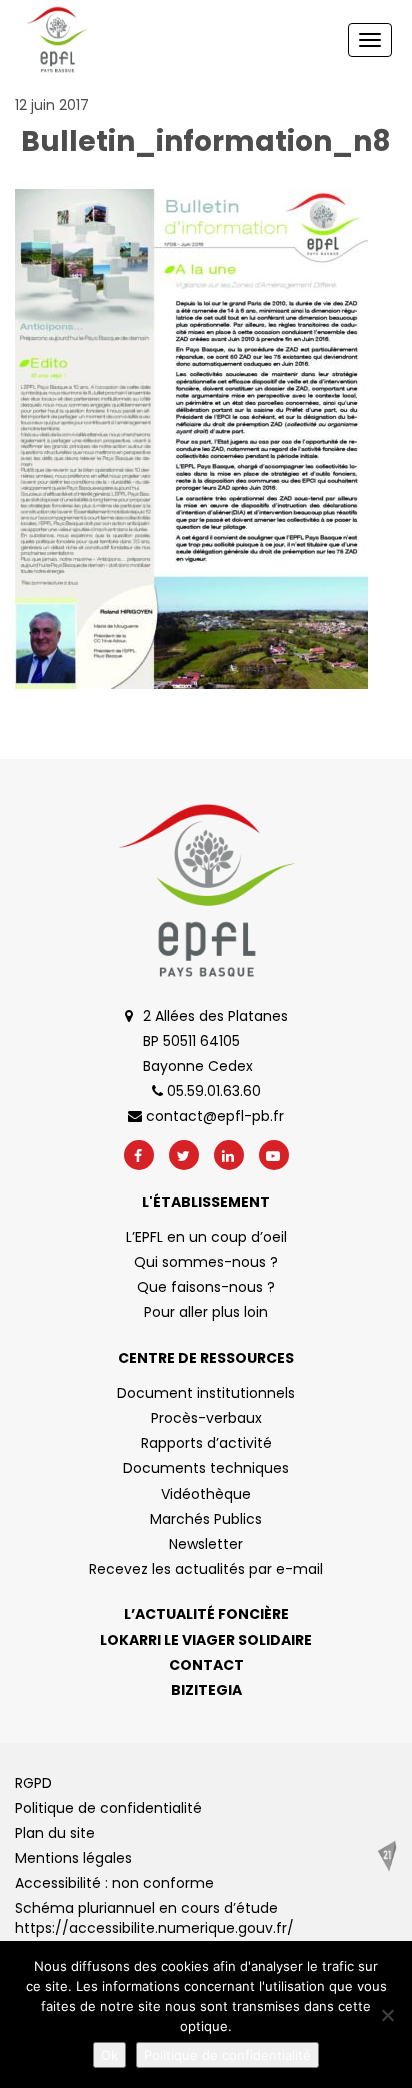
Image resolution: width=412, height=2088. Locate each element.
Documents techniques (206, 1468)
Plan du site (55, 1833)
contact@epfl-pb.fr (213, 1116)
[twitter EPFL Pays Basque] (184, 1155)
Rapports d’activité (206, 1443)
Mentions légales (73, 1858)
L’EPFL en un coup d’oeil (206, 1237)
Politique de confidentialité (108, 1808)
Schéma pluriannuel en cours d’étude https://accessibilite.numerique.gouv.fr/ (154, 1918)
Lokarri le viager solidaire (206, 1640)
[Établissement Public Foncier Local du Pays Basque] (57, 40)
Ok (109, 2055)
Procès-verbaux (206, 1418)
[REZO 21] (387, 1856)
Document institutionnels (206, 1393)
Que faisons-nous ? (206, 1287)
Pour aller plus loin (206, 1312)
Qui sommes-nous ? (206, 1262)
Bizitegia (206, 1690)
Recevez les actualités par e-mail (206, 1569)
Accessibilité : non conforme (114, 1883)
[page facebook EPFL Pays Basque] (139, 1155)
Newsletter (206, 1544)
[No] (387, 2015)
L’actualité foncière (206, 1614)
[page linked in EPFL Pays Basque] (229, 1155)
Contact (206, 1665)
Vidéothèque (206, 1494)
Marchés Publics (206, 1519)
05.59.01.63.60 (212, 1091)
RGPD (33, 1783)
